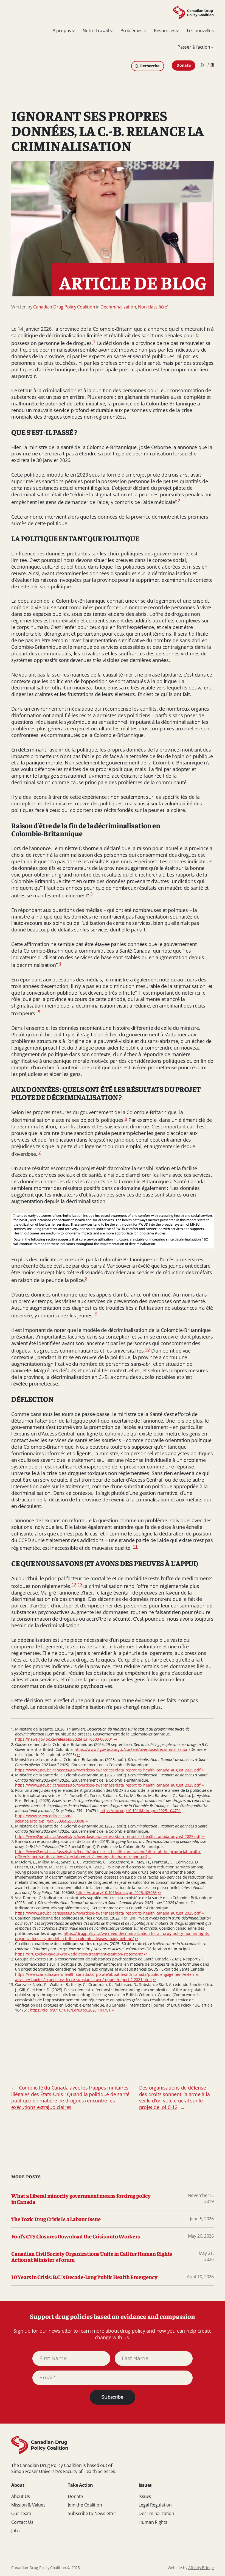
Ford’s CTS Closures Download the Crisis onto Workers (76, 2236)
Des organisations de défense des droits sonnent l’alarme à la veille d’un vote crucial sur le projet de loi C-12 (175, 2097)
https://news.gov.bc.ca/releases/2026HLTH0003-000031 (64, 1739)
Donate (184, 65)
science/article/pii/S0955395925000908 (50, 1821)
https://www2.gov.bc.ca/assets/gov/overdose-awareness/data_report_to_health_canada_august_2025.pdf (108, 1770)
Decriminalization (118, 307)
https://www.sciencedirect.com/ (43, 1816)
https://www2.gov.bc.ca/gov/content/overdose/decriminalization (132, 1749)
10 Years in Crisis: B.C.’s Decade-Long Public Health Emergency (84, 2277)
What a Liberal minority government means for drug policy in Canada (81, 2199)
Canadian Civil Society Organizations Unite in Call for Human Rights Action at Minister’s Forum (92, 2257)
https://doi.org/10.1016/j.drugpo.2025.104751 (70, 2010)
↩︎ (116, 1739)
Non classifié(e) (153, 307)
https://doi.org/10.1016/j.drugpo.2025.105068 (116, 1892)
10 (147, 1349)
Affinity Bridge (201, 2568)
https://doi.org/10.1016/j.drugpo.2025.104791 (141, 1811)
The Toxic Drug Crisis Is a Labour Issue (56, 2219)
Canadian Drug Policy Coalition (64, 307)
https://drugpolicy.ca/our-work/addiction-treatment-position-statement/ (79, 1954)
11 (135, 1546)
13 (80, 1584)
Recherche (150, 66)
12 (74, 1584)
